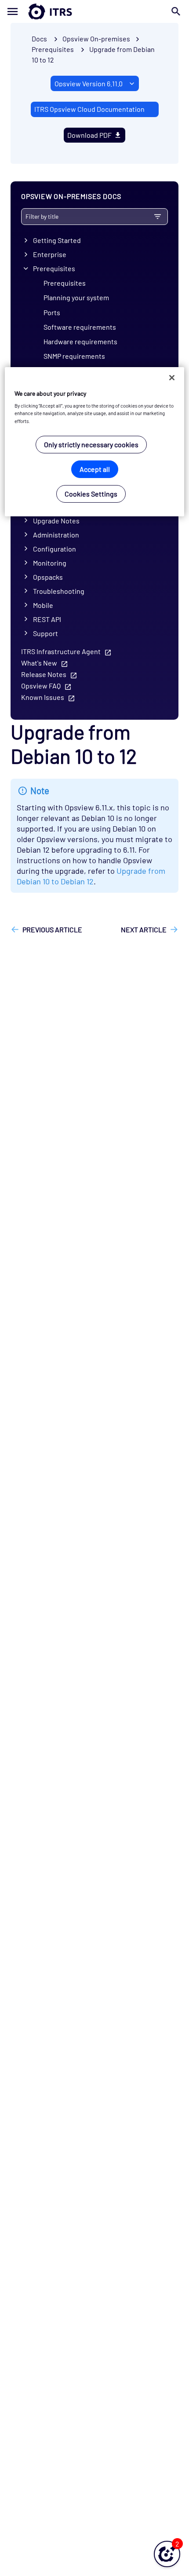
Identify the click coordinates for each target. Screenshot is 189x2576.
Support (45, 633)
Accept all (95, 469)
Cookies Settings (91, 494)
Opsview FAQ (41, 686)
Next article (144, 929)
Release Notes (44, 674)
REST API (47, 619)
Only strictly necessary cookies (91, 444)
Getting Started (57, 240)
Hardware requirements (80, 341)
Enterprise (50, 254)
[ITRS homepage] (94, 11)
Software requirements (80, 327)
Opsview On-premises (96, 39)
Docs (39, 39)
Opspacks (48, 577)
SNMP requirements (74, 356)
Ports (52, 312)
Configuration (55, 549)
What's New (39, 663)
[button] (167, 2554)
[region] (95, 442)
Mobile (43, 605)
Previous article (52, 929)
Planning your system (76, 297)
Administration (56, 535)
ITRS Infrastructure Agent (61, 651)
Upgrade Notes (56, 521)
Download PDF (89, 135)
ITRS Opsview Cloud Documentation (89, 109)
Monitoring (50, 563)
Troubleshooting (59, 591)
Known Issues (43, 697)
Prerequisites (54, 268)
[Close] (172, 378)
